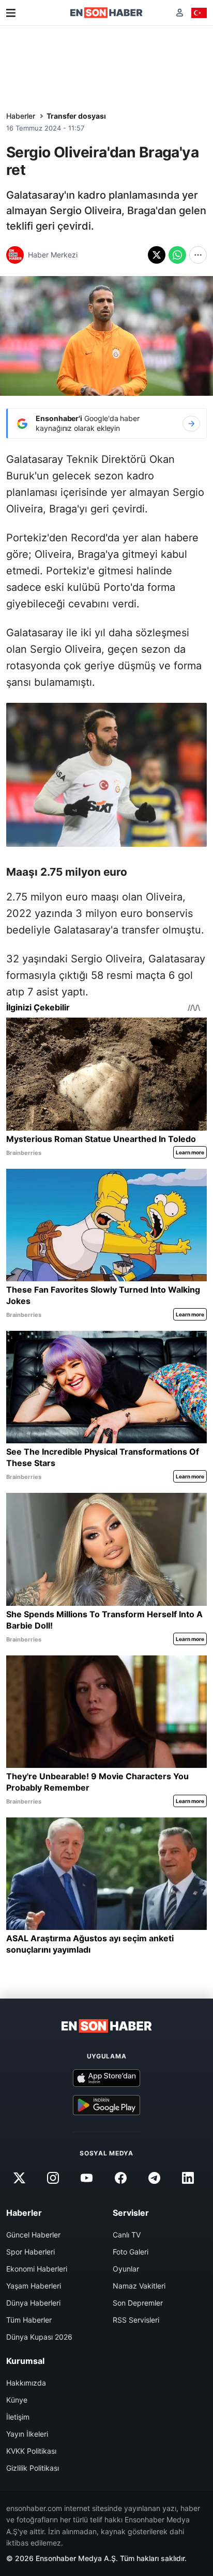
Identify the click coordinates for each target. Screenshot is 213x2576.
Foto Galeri (131, 2252)
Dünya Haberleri (33, 2303)
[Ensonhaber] (106, 13)
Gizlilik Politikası (33, 2468)
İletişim (18, 2417)
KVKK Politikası (31, 2451)
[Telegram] (154, 2178)
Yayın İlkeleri (27, 2434)
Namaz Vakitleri (139, 2286)
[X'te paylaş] (157, 255)
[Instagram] (53, 2178)
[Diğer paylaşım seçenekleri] (198, 255)
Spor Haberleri (31, 2252)
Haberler (21, 116)
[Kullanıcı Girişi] (180, 13)
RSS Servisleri (136, 2320)
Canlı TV (127, 2235)
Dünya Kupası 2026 (39, 2337)
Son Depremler (138, 2303)
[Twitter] (19, 2178)
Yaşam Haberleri (34, 2286)
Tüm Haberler (29, 2320)
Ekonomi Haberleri (37, 2269)
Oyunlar (126, 2269)
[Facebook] (120, 2178)
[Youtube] (87, 2178)
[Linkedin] (188, 2178)
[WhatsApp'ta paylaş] (177, 255)
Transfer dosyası (76, 116)
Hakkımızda (26, 2383)
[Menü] (11, 13)
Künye (17, 2400)
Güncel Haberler (33, 2235)
